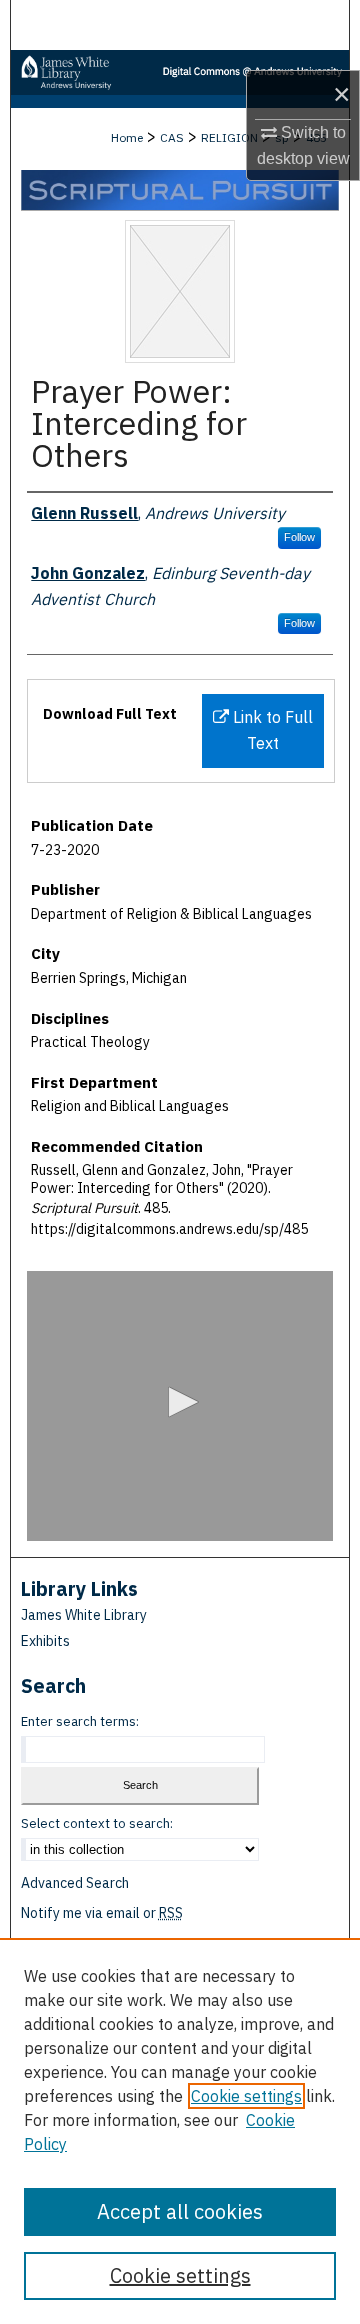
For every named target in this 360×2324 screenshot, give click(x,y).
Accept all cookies (180, 2211)
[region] (180, 2131)
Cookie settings (246, 2096)
